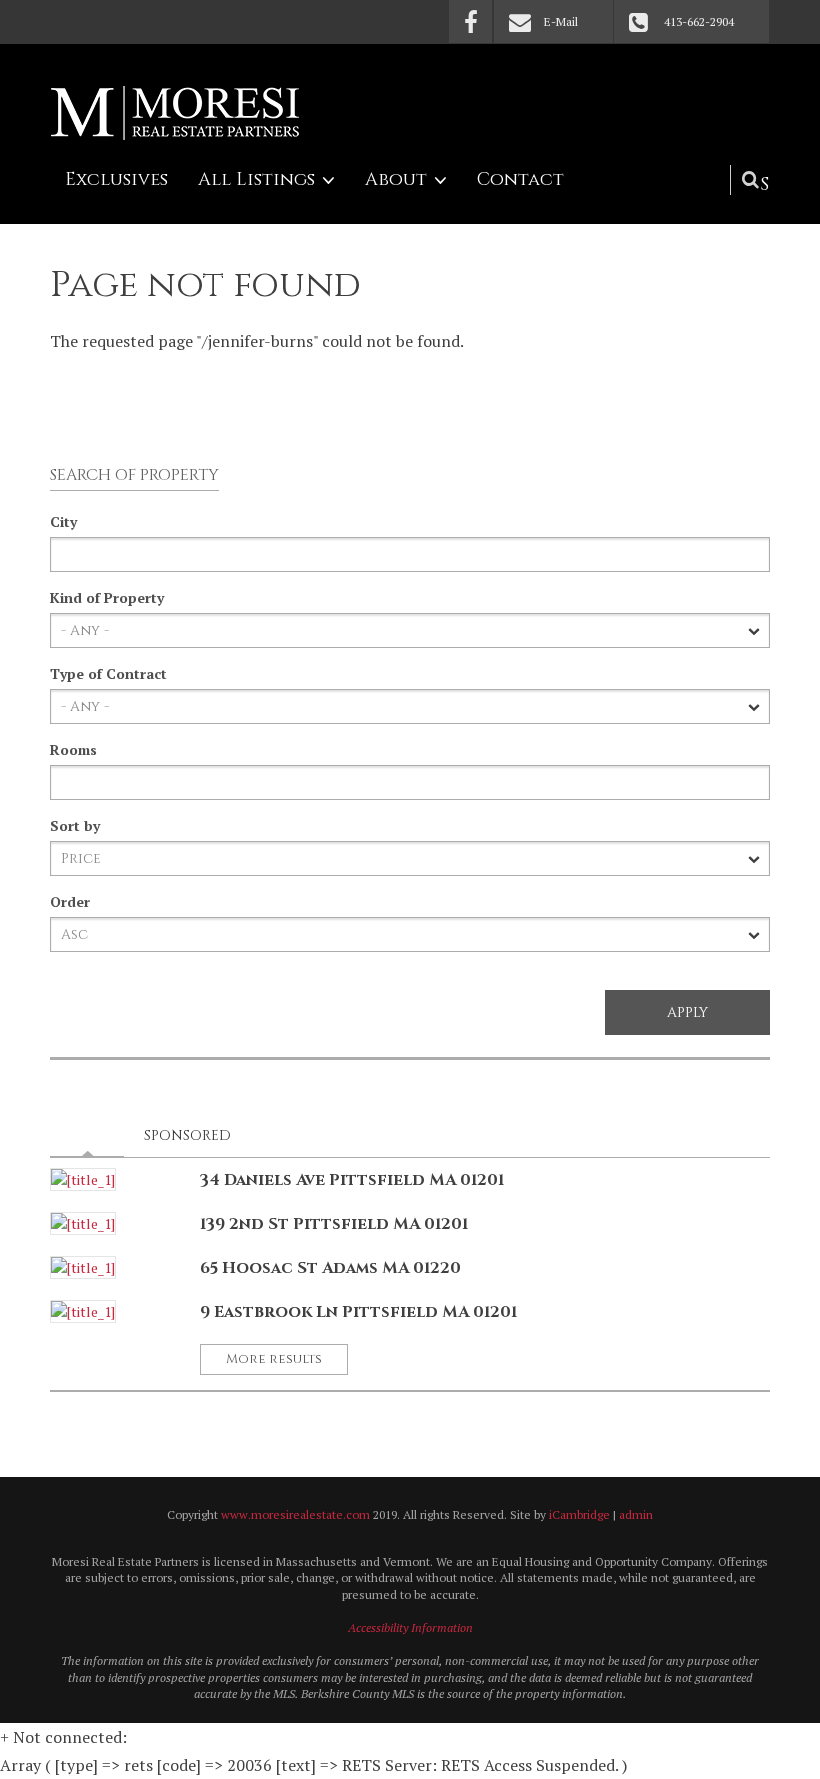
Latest (93, 1135)
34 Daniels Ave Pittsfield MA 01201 (352, 1180)
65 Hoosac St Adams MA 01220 (330, 1268)
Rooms (73, 749)
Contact (520, 179)
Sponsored (187, 1135)
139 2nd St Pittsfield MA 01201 (334, 1224)
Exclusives (116, 179)
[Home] (175, 113)
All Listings (256, 179)
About (396, 179)
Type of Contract (108, 673)
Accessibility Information (410, 1627)
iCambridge (579, 1514)
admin (636, 1514)
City (63, 521)
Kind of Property (107, 597)
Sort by (75, 825)
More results (274, 1359)
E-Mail (561, 21)
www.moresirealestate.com (295, 1514)
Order (70, 901)
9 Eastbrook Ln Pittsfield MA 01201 (358, 1312)
